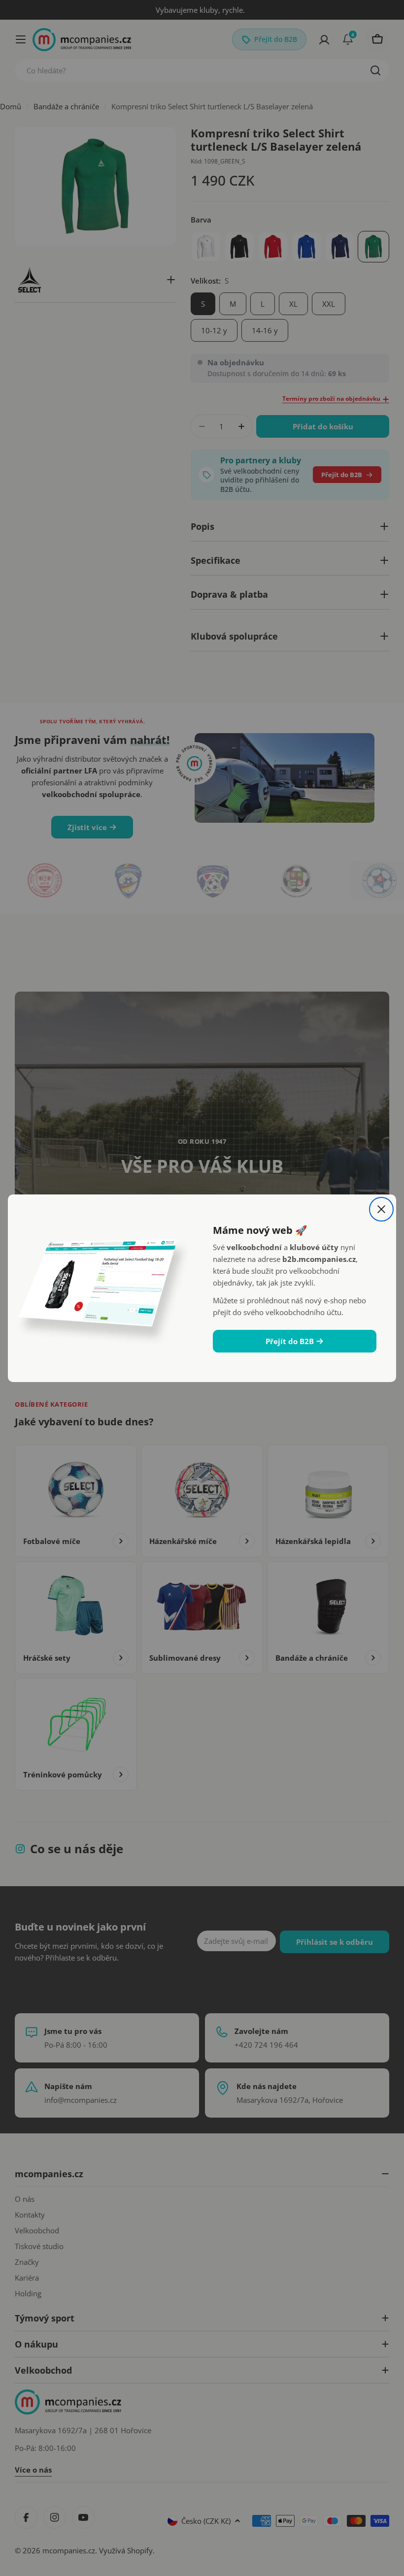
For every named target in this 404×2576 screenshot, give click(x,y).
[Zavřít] (381, 1209)
